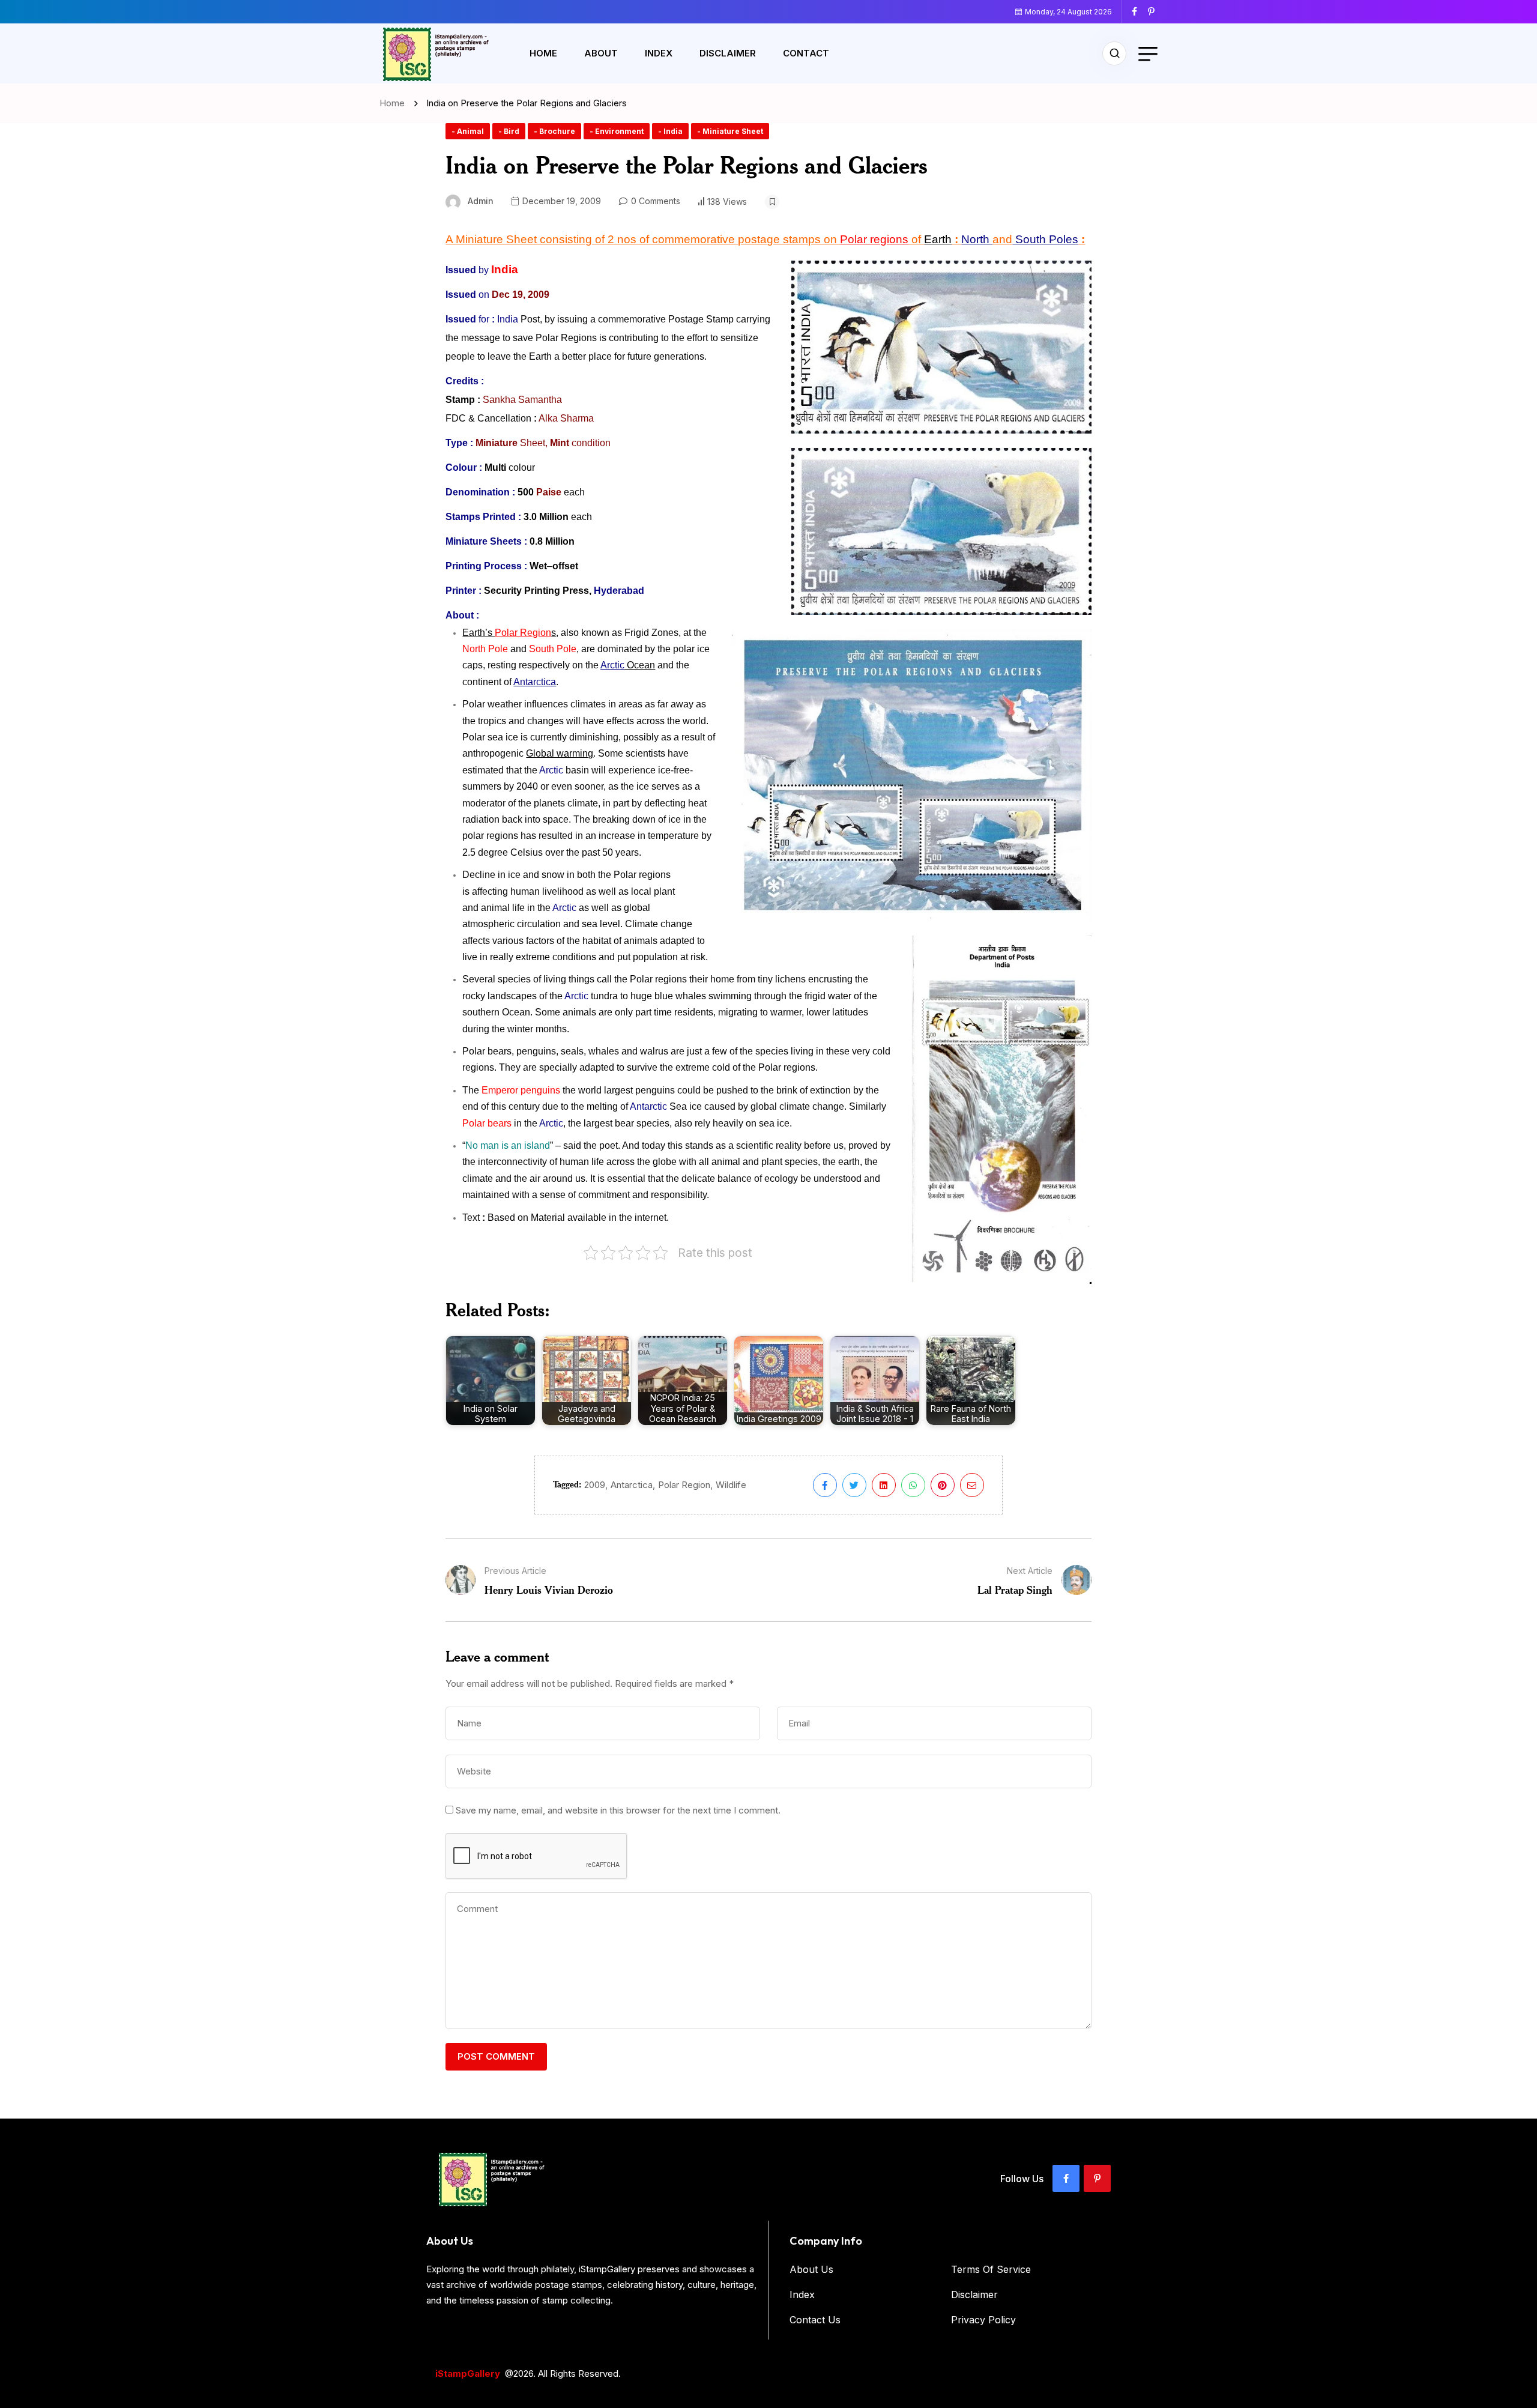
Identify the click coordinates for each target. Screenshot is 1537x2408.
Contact (806, 53)
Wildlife (731, 1485)
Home (543, 53)
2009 (595, 1485)
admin (481, 201)
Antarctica (632, 1485)
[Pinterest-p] (1097, 2178)
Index (659, 53)
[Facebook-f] (1066, 2178)
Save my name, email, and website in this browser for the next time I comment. (618, 1810)
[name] (1139, 11)
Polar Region (684, 1485)
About (601, 53)
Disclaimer (728, 53)
